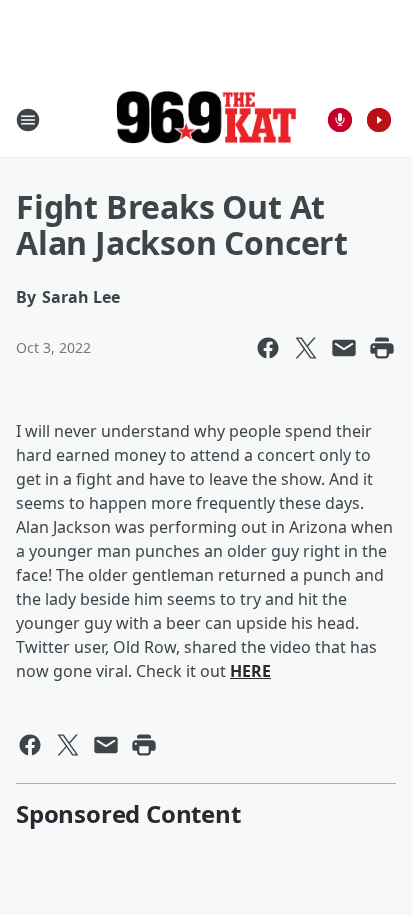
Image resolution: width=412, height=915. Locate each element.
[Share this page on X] (306, 348)
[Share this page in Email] (344, 348)
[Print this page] (382, 348)
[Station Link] (206, 119)
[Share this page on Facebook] (268, 348)
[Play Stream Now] (379, 120)
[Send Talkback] (340, 120)
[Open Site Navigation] (28, 120)
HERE (250, 671)
